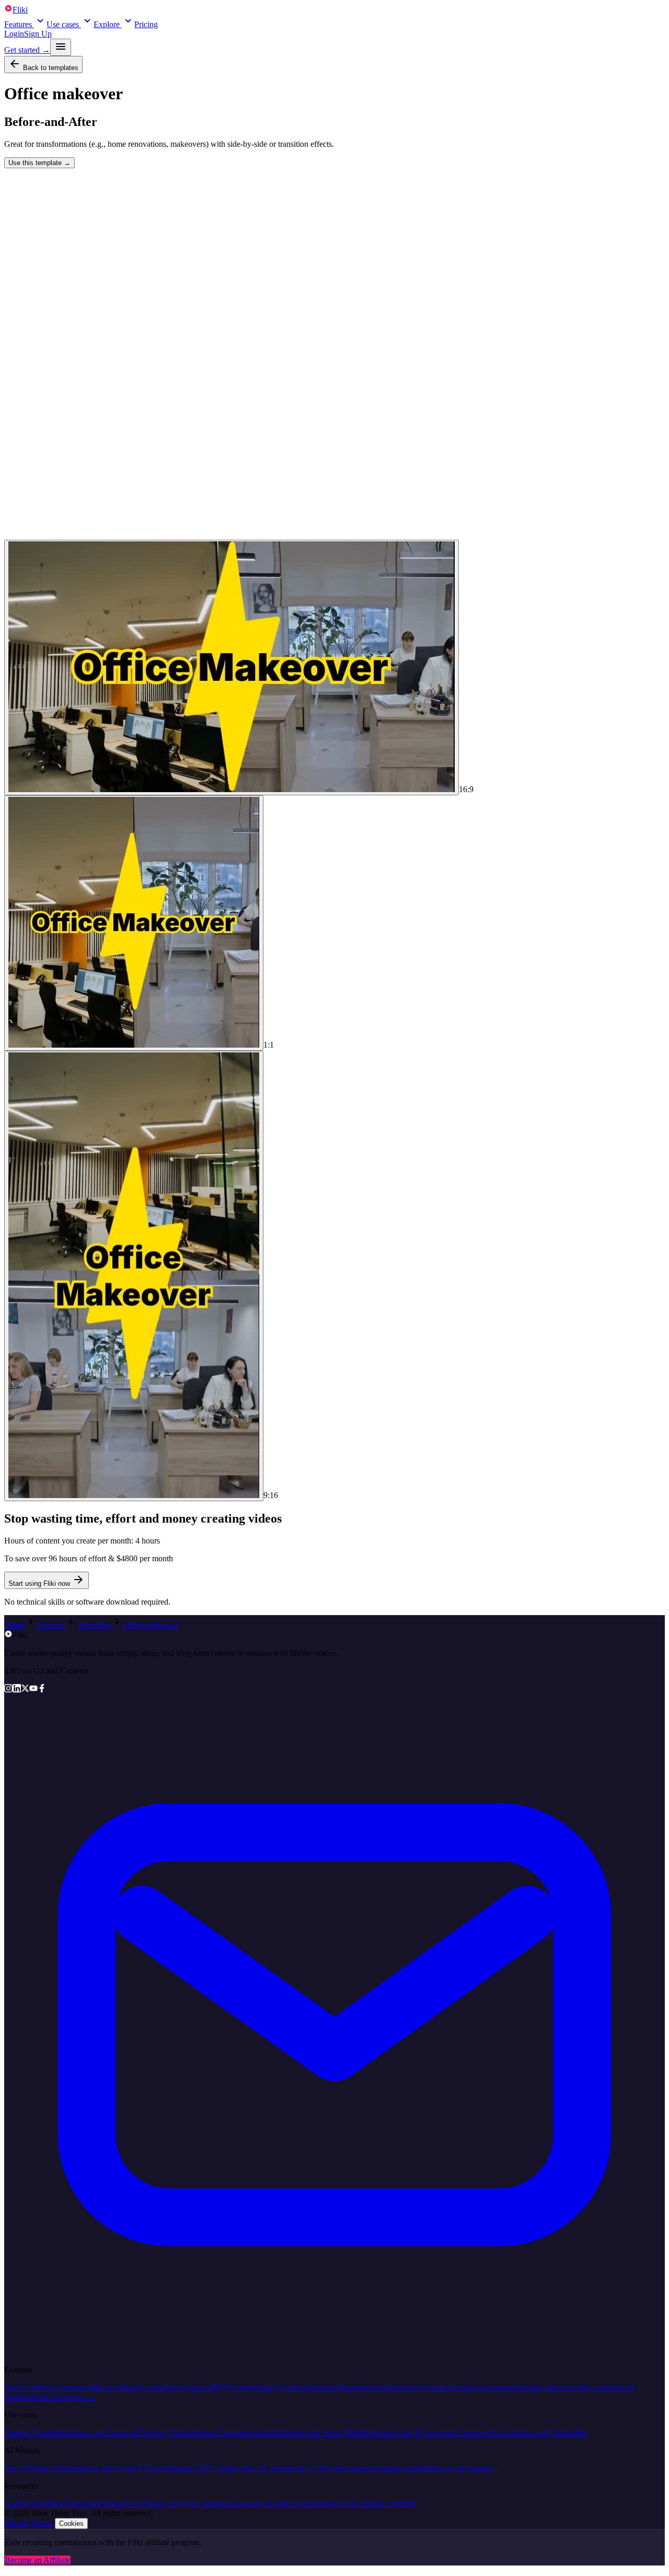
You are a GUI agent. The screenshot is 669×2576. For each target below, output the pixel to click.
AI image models (401, 2468)
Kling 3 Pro (49, 2468)
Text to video (26, 2388)
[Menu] (61, 47)
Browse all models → (465, 2468)
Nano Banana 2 (174, 2468)
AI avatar (149, 2388)
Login (14, 34)
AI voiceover (69, 2388)
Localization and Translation (539, 2433)
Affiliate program (387, 2504)
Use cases (63, 24)
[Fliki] (8, 1635)
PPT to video (234, 2388)
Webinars (108, 2504)
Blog (56, 2504)
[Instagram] (8, 1690)
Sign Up (38, 34)
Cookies (71, 2523)
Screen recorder (422, 2388)
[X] (25, 1690)
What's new (163, 2504)
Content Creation (32, 2433)
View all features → (64, 2397)
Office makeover (151, 1625)
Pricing (146, 24)
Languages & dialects (265, 2504)
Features (18, 24)
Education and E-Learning (409, 2433)
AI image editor (538, 2388)
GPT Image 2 (222, 2468)
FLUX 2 (259, 2468)
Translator (321, 2388)
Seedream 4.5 (296, 2468)
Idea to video (112, 2388)
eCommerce (472, 2433)
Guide (14, 2504)
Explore (107, 24)
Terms (42, 2523)
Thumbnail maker (367, 2388)
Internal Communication (232, 2433)
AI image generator (480, 2388)
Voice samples (206, 2504)
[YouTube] (33, 1690)
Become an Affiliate (38, 2560)
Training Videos (165, 2433)
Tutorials (79, 2504)
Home (14, 1625)
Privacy (17, 2523)
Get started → (27, 50)
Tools (349, 2504)
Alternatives (320, 2504)
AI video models (346, 2468)
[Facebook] (42, 1690)
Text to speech (188, 2388)
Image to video (280, 2388)
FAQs (134, 2504)
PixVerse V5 (127, 2468)
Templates (94, 1625)
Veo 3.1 (17, 2468)
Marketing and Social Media (319, 2433)
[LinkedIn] (17, 1690)
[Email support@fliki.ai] (334, 2352)
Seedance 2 (87, 2468)
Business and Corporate (100, 2433)
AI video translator (594, 2388)
